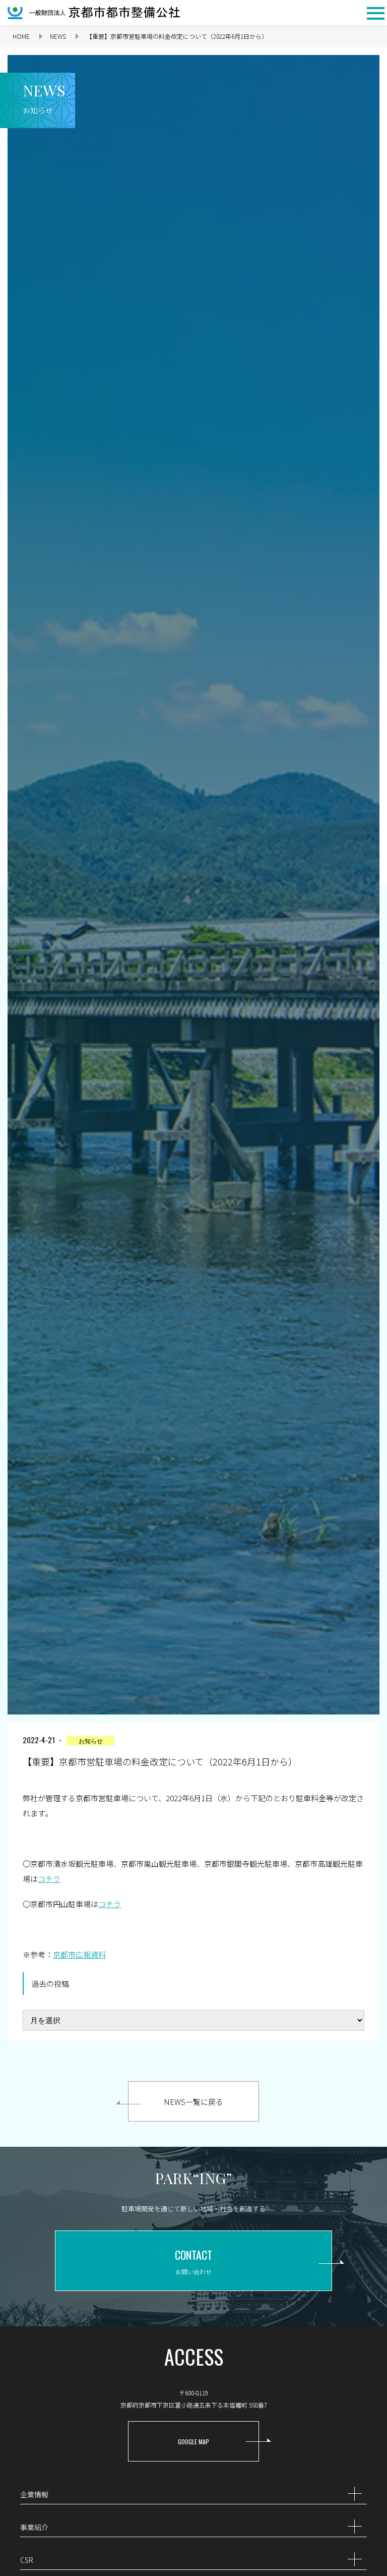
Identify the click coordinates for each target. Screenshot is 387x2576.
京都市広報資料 (79, 1954)
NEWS (58, 36)
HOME (21, 36)
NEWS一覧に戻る (193, 2102)
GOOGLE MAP (193, 2442)
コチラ (49, 1879)
